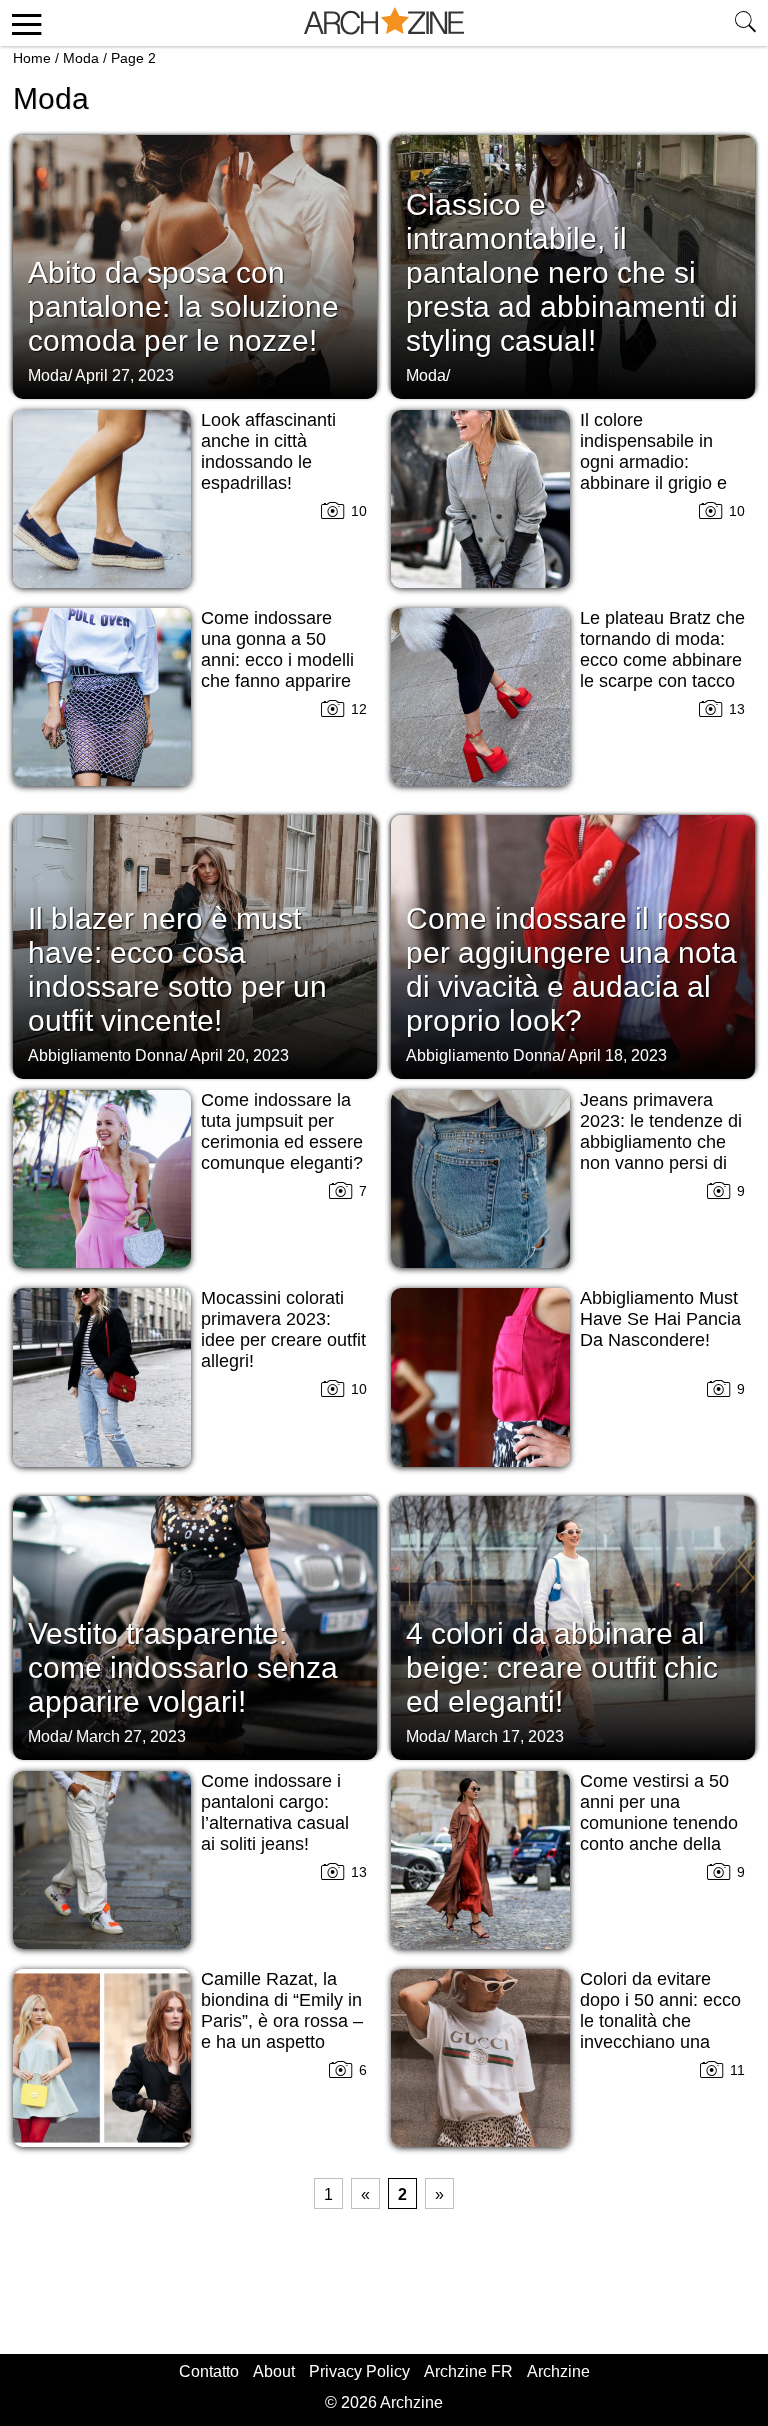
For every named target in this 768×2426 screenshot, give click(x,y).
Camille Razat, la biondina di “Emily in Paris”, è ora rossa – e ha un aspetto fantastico (282, 2021)
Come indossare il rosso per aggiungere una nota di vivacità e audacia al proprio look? (571, 969)
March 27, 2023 (131, 1736)
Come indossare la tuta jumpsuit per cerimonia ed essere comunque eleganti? (282, 1131)
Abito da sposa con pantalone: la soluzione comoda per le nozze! (183, 306)
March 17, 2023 (509, 1736)
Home (32, 58)
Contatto (209, 2371)
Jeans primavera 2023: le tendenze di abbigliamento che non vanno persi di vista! (661, 1142)
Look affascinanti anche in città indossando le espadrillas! (268, 451)
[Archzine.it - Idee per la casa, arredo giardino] (384, 23)
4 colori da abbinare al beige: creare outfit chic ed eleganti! (562, 1667)
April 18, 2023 (617, 1055)
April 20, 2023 (239, 1055)
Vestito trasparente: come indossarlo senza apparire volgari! (183, 1667)
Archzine (558, 2371)
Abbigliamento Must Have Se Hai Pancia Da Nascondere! (660, 1319)
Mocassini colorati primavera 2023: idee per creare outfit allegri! (283, 1329)
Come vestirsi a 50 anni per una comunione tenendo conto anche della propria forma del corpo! (659, 1833)
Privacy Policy (359, 2371)
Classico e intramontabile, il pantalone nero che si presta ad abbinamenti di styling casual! (572, 272)
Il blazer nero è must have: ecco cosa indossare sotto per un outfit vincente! (177, 969)
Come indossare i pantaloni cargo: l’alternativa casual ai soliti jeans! (275, 1812)
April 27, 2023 (124, 375)
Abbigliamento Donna (105, 1055)
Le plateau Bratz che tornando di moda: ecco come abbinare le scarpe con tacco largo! (662, 660)
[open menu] (23, 23)
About (274, 2371)
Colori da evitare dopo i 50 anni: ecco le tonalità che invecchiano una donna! (660, 2021)
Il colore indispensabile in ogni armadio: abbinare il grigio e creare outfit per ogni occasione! (662, 472)
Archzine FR (468, 2371)
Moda (81, 58)
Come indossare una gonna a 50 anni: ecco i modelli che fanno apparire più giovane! (277, 660)
